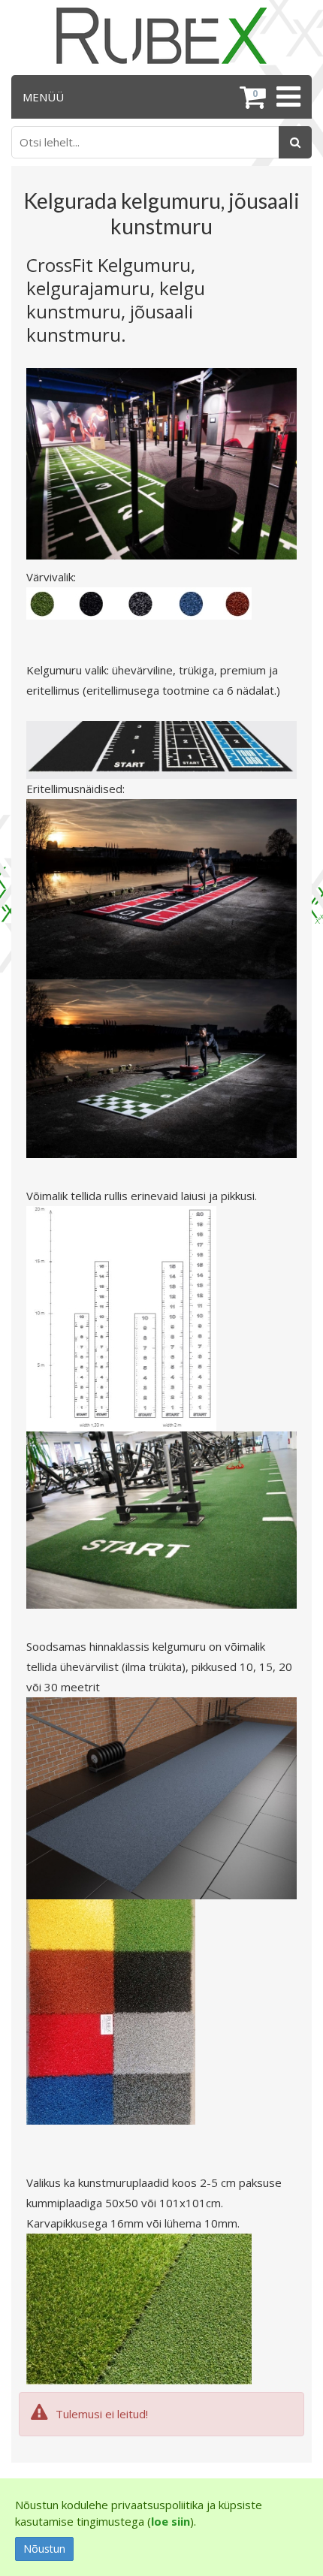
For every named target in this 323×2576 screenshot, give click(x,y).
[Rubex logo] (161, 36)
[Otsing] (295, 142)
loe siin (171, 2521)
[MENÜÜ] (287, 97)
